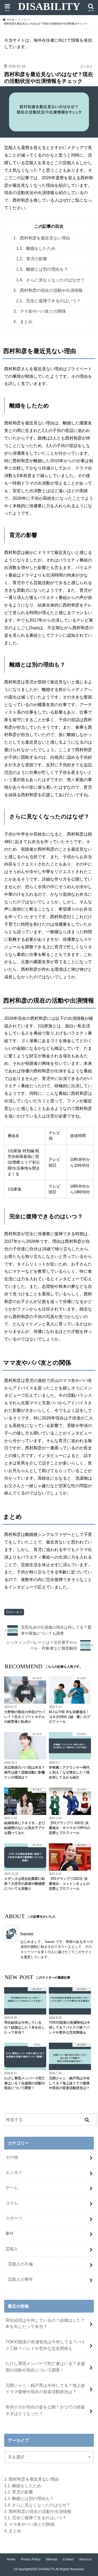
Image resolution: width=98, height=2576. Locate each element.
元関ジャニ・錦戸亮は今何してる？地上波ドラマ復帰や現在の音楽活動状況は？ (45, 2389)
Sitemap (52, 2559)
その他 (12, 2157)
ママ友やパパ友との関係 (40, 311)
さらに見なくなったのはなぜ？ (50, 280)
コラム (12, 2203)
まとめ (23, 322)
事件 (10, 2233)
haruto (27, 1934)
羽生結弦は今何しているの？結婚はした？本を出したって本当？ (45, 2323)
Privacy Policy (31, 2559)
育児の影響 (32, 259)
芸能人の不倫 (20, 2264)
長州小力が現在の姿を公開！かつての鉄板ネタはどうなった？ (45, 2410)
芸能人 (12, 2249)
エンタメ (16, 1612)
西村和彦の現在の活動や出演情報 (48, 290)
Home (11, 2559)
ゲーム (12, 2188)
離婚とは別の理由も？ (42, 269)
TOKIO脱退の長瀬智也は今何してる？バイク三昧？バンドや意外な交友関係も (45, 2345)
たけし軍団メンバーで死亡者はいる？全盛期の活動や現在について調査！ (45, 2367)
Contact (68, 2559)
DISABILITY (49, 7)
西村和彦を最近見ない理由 (42, 238)
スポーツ (14, 2218)
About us (85, 2559)
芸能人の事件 (20, 2279)
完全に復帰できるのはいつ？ (48, 301)
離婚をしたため (36, 248)
